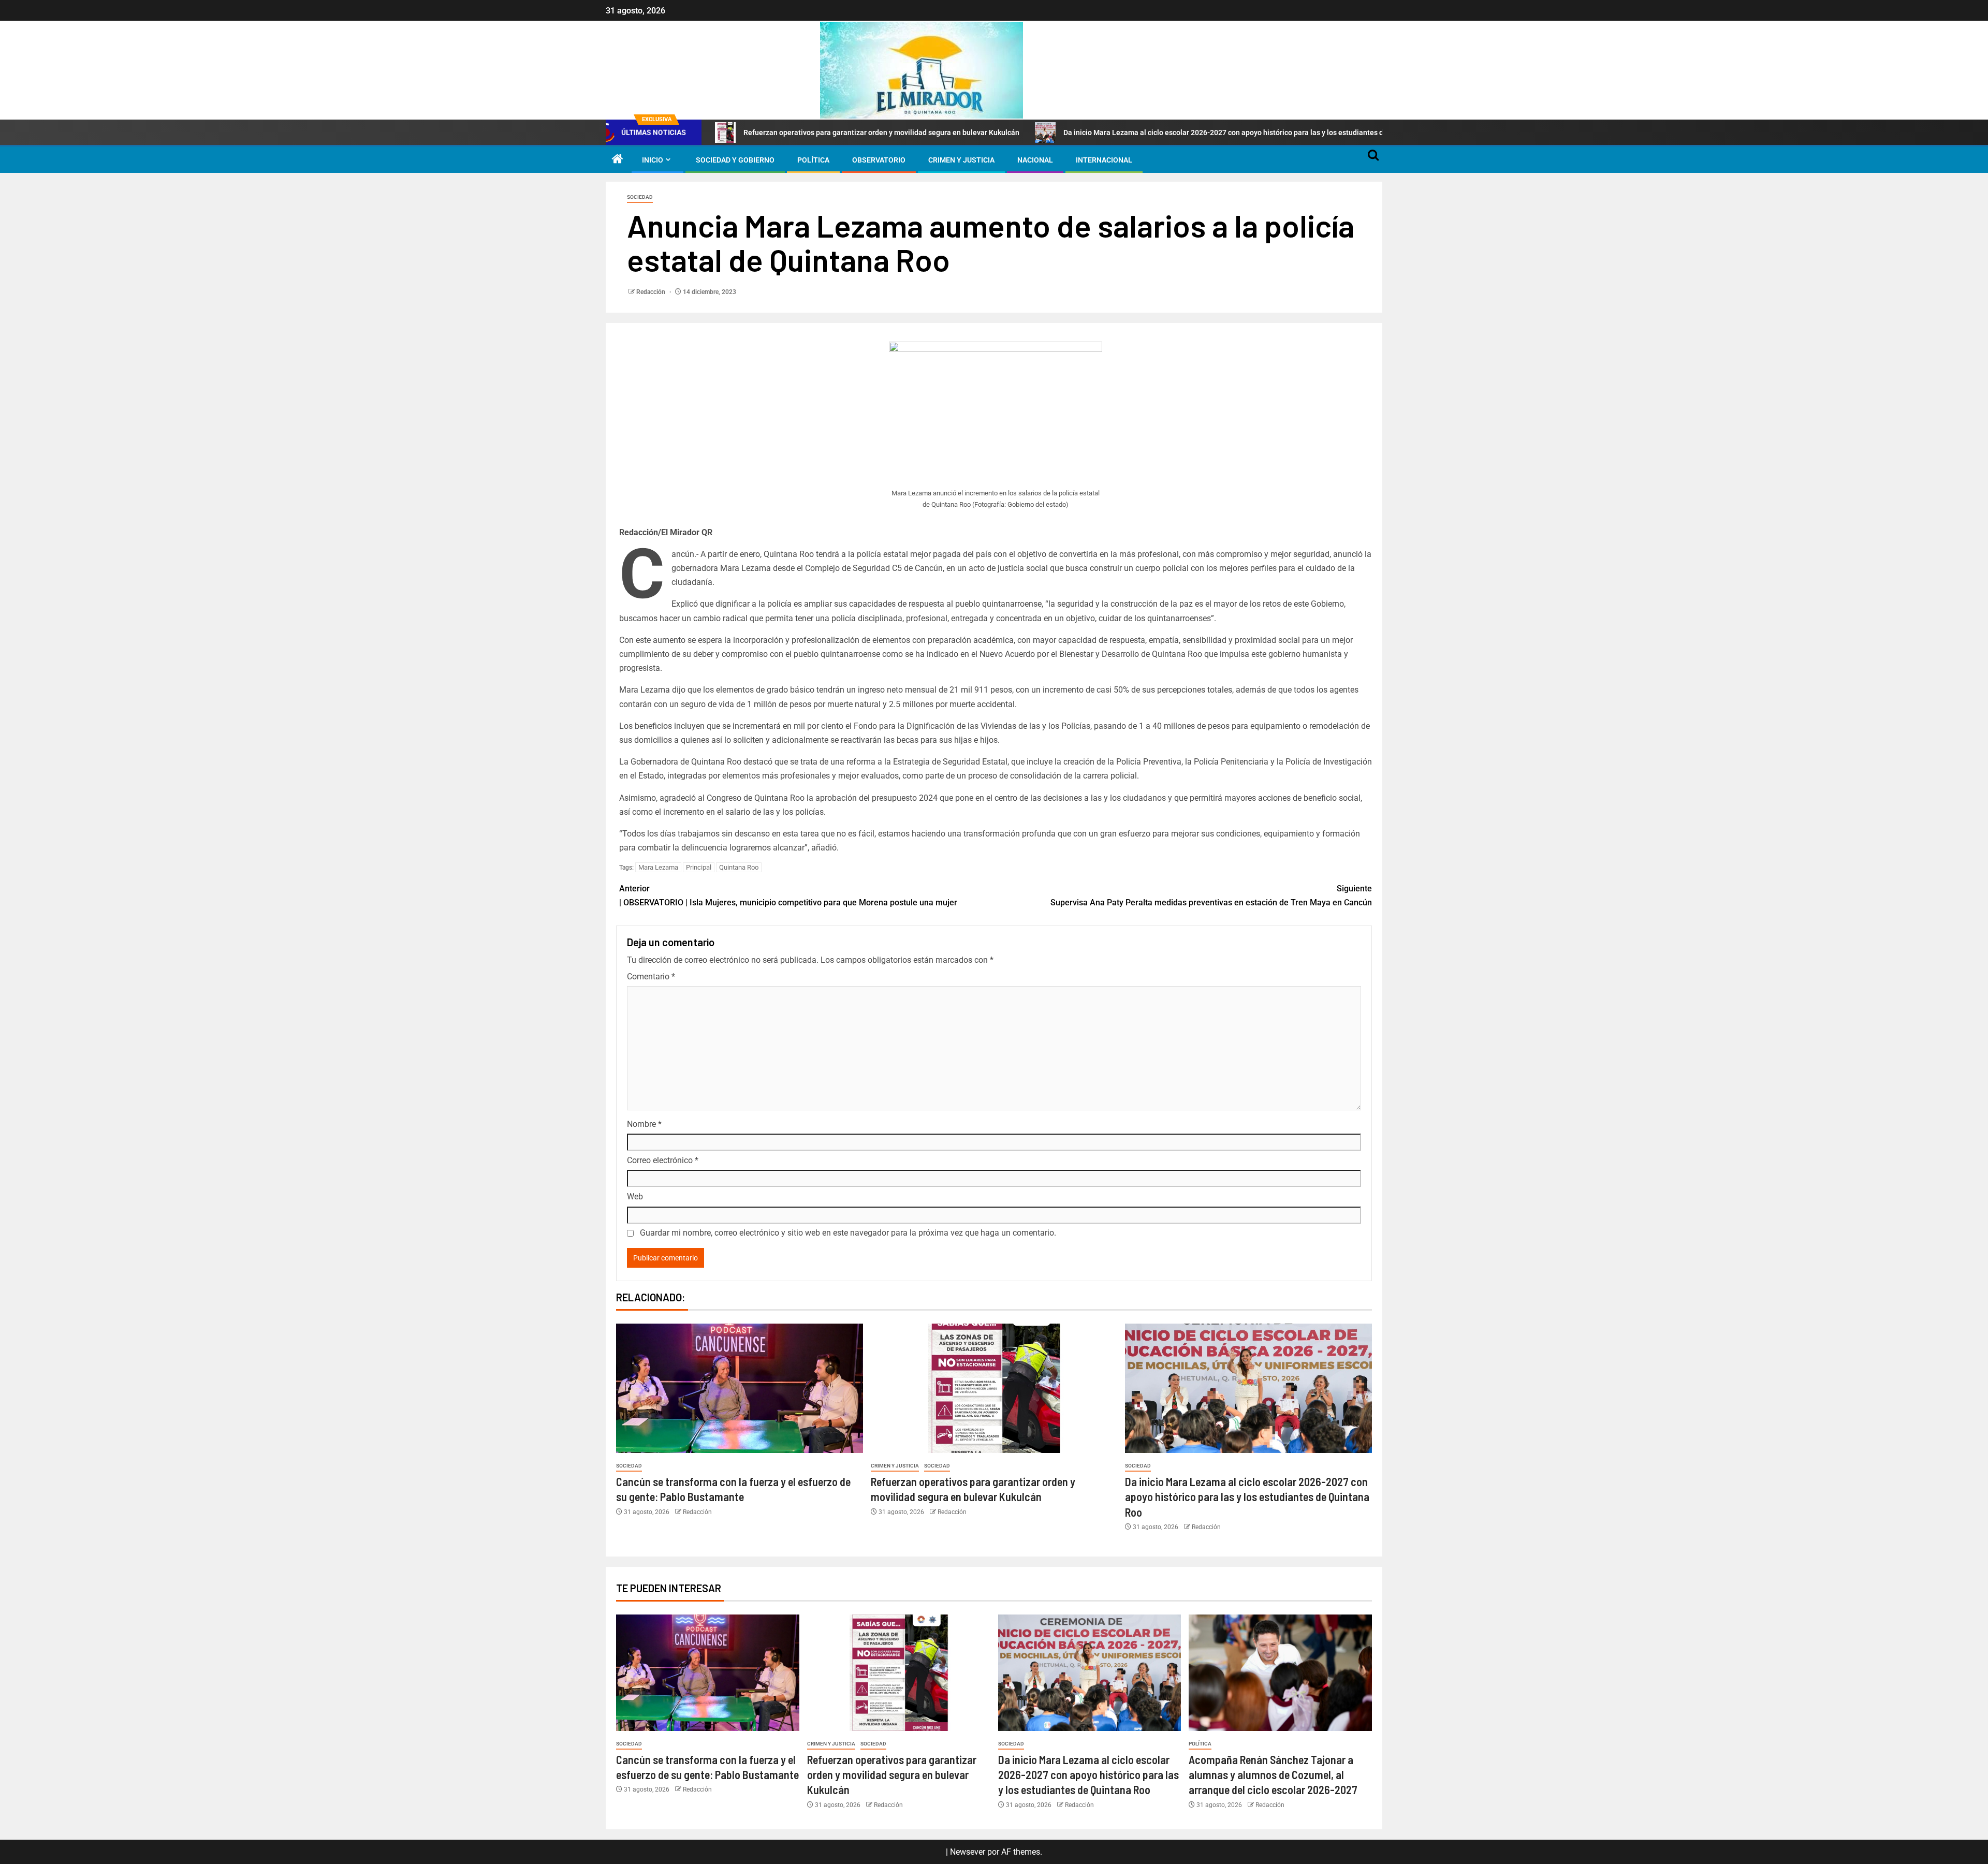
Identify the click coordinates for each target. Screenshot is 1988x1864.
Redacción (652, 292)
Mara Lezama (658, 867)
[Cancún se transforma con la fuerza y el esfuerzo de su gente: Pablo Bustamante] (740, 1388)
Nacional (1035, 160)
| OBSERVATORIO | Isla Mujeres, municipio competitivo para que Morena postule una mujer (788, 896)
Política (813, 160)
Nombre (644, 1124)
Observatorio (879, 160)
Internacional (1104, 160)
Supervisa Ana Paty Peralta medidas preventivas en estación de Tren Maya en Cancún (1211, 896)
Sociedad (640, 197)
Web (635, 1197)
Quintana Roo (739, 867)
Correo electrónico (663, 1160)
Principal (699, 867)
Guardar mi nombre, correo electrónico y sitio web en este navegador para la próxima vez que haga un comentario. (848, 1233)
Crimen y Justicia (961, 160)
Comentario (651, 977)
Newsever (968, 1852)
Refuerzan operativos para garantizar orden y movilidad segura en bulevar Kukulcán (748, 133)
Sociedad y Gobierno (735, 160)
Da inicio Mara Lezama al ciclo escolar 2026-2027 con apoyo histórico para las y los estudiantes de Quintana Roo (1116, 133)
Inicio (653, 160)
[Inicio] (618, 160)
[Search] (1373, 160)
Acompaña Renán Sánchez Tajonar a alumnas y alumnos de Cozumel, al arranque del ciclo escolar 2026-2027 (1273, 1775)
